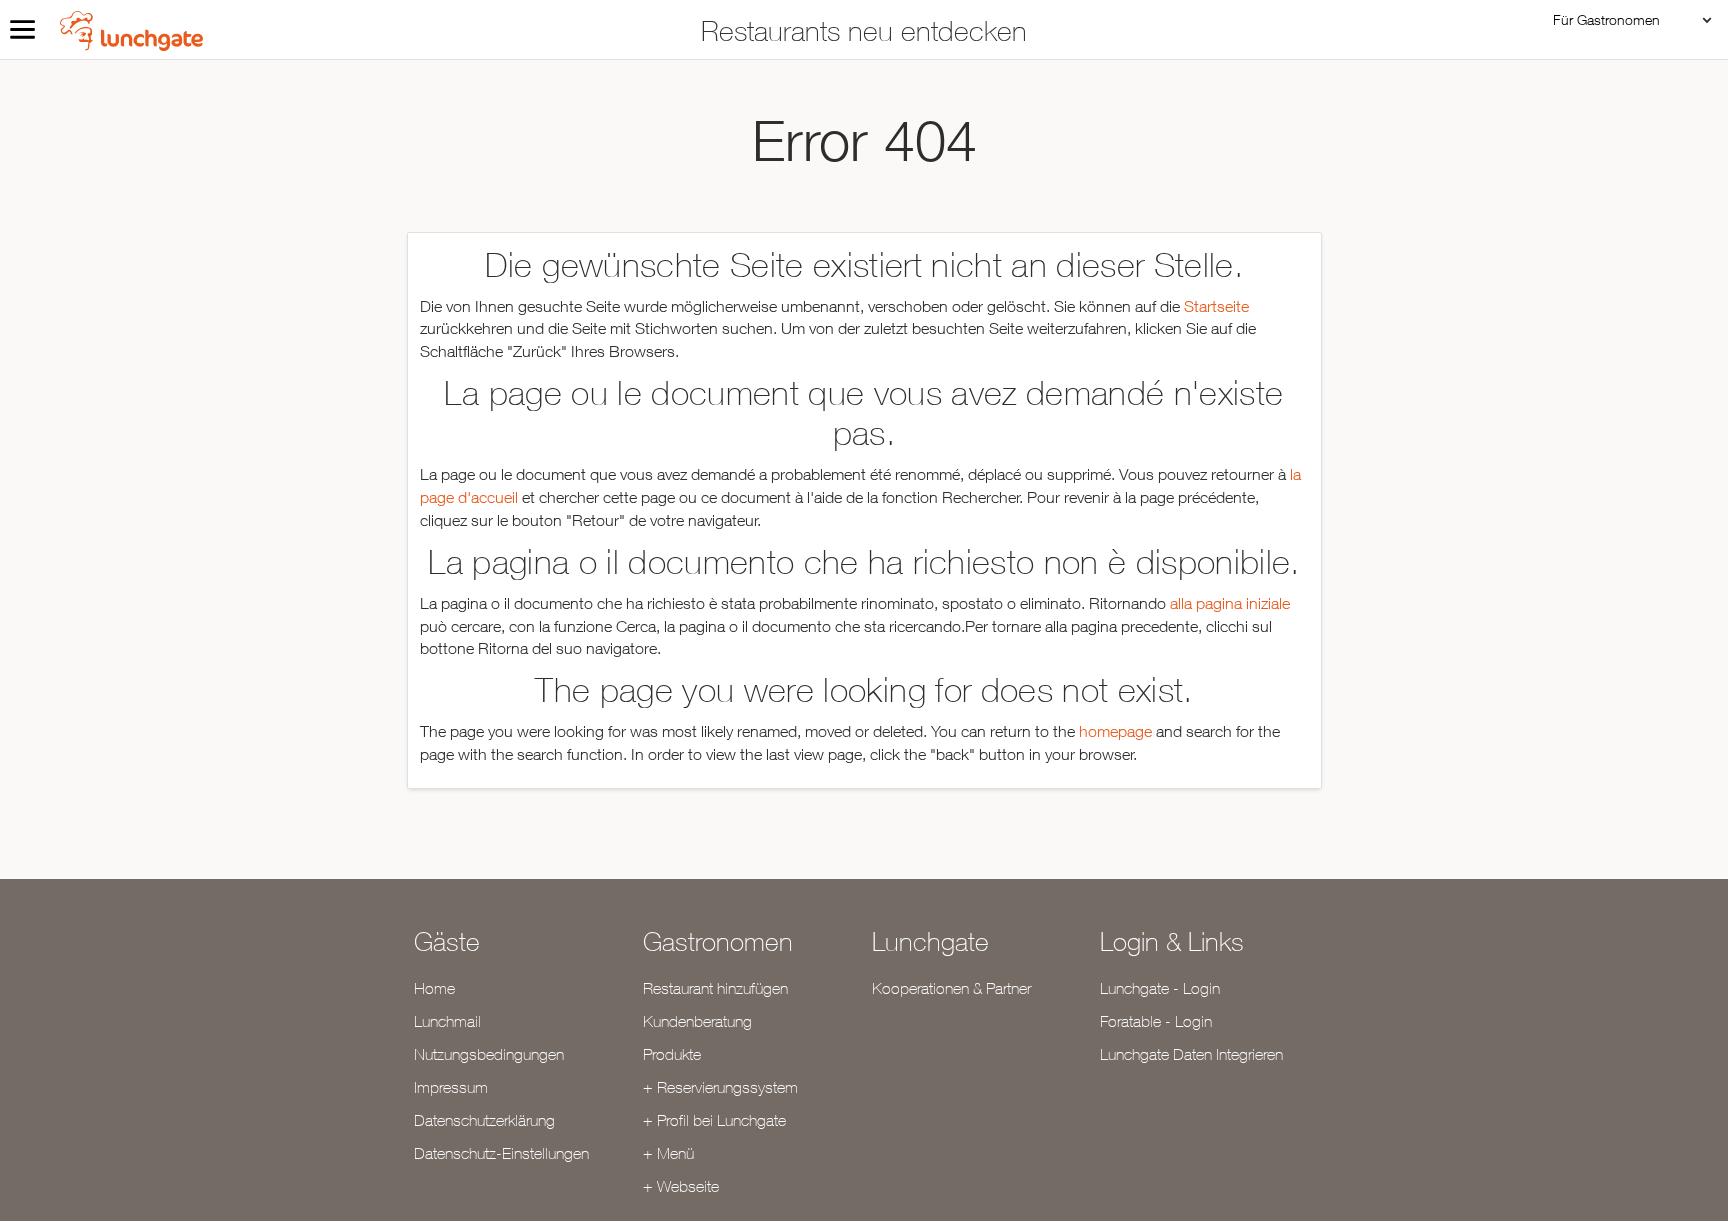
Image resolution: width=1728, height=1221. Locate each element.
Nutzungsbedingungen (489, 1054)
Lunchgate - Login (1160, 988)
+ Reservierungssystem (720, 1087)
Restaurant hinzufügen (715, 988)
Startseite (1216, 306)
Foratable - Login (1156, 1021)
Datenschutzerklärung (484, 1120)
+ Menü (668, 1153)
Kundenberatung (697, 1021)
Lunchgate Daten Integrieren (1191, 1054)
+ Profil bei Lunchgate (714, 1120)
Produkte (672, 1054)
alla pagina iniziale (1230, 603)
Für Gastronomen (1606, 19)
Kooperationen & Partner (951, 988)
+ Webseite (681, 1186)
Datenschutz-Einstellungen (501, 1153)
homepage (1115, 731)
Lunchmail (447, 1021)
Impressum (451, 1087)
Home (434, 988)
